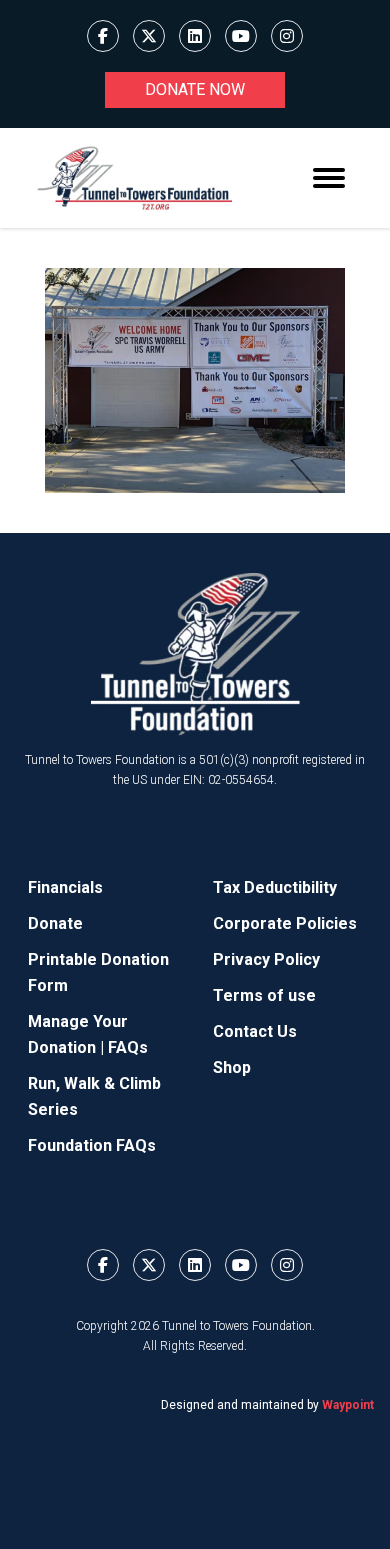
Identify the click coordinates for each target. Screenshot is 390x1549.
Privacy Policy (266, 959)
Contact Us (255, 1031)
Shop (232, 1067)
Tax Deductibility (275, 887)
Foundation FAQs (92, 1145)
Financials (65, 887)
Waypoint (348, 1405)
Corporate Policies (285, 923)
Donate (55, 923)
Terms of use (264, 995)
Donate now (195, 89)
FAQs (128, 1047)
